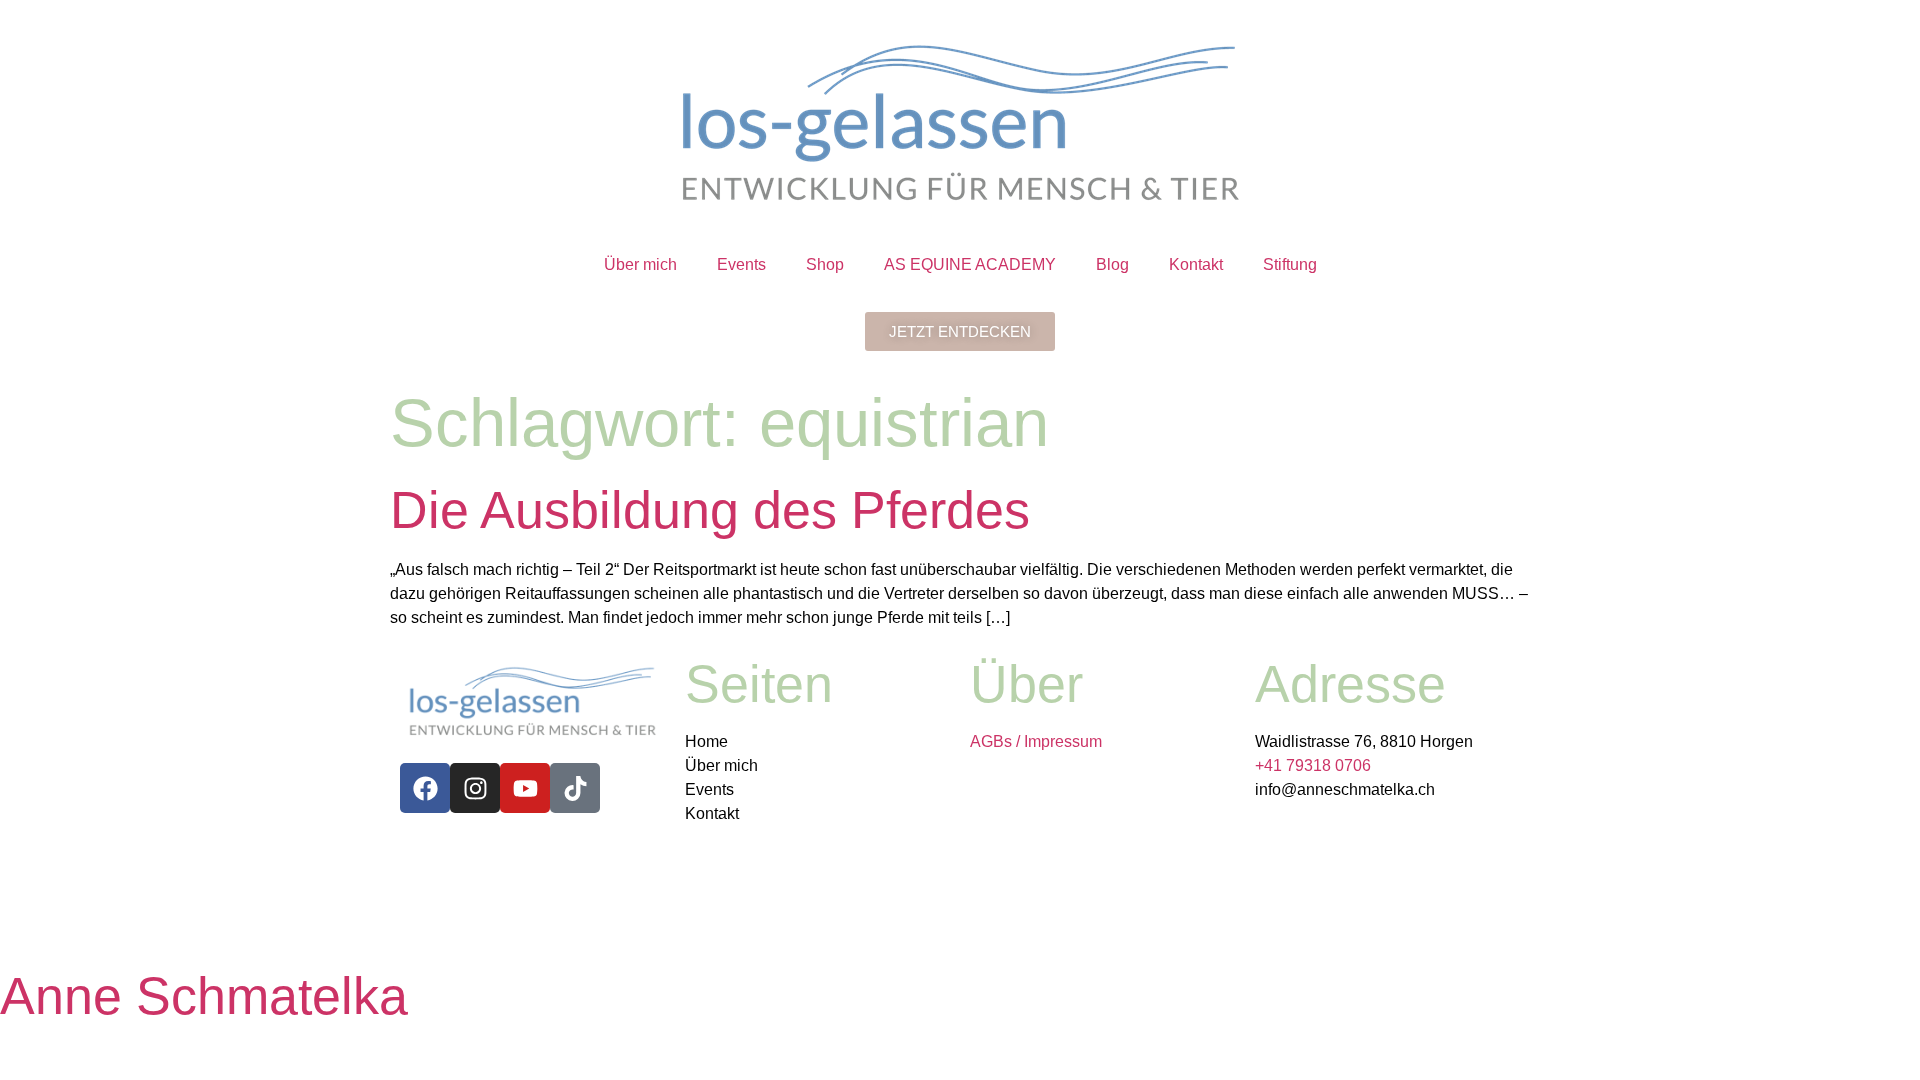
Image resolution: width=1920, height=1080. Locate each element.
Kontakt (1196, 264)
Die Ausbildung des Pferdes (710, 510)
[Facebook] (425, 788)
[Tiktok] (575, 788)
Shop (825, 264)
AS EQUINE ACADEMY (970, 264)
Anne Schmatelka (204, 996)
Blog (1112, 264)
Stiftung (1290, 264)
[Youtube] (525, 788)
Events (741, 264)
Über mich (640, 264)
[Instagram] (475, 788)
